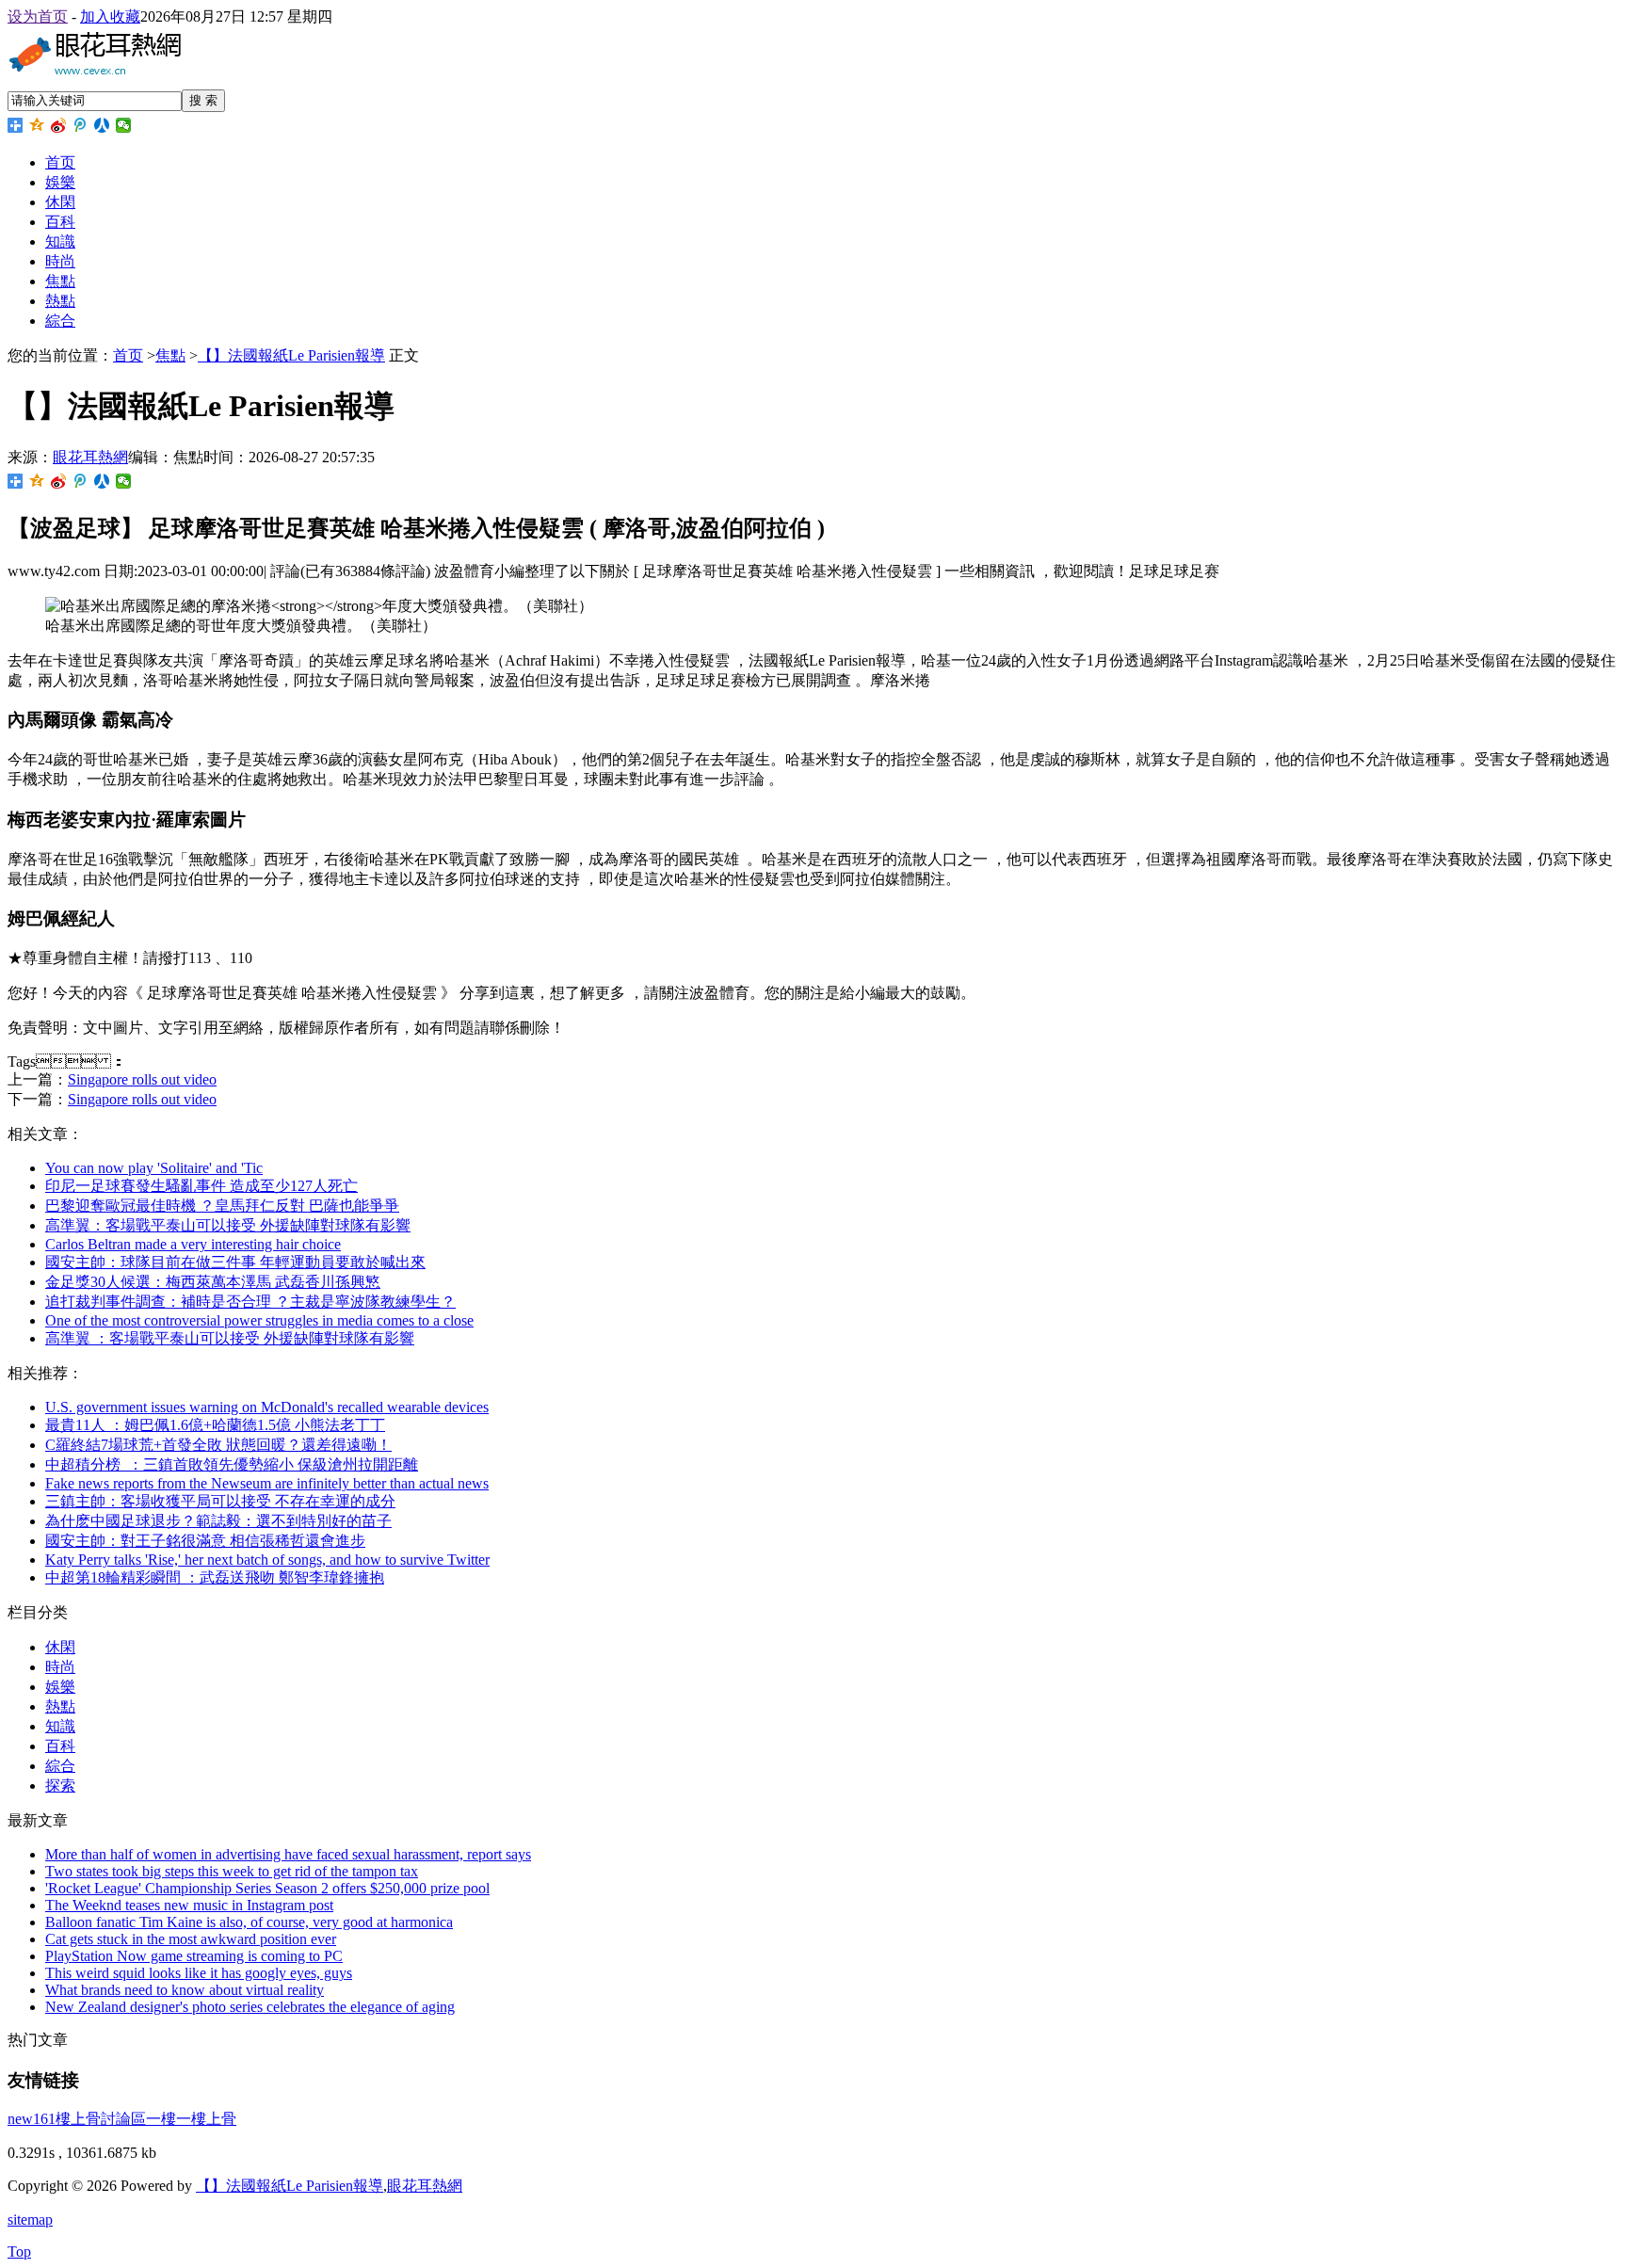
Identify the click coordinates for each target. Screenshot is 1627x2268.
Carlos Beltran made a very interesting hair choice (193, 1244)
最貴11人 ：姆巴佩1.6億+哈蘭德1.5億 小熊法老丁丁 (215, 1425)
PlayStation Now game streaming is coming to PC (194, 1956)
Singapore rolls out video (142, 1079)
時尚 (60, 261)
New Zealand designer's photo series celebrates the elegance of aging (250, 2007)
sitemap (30, 2220)
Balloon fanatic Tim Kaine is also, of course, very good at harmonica (249, 1922)
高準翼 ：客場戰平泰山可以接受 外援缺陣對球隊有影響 (230, 1338)
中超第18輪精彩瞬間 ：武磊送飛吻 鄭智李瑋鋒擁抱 (215, 1577)
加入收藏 (110, 16)
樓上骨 (214, 2119)
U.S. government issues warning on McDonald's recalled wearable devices (267, 1407)
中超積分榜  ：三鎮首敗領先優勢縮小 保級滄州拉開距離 (232, 1464)
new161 (32, 2119)
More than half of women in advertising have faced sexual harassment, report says (288, 1854)
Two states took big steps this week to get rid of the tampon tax (232, 1871)
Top (19, 2252)
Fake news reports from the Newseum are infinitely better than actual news (267, 1483)
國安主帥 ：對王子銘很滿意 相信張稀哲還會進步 (205, 1541)
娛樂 (60, 182)
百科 (60, 222)
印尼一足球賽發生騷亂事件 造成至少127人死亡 (201, 1186)
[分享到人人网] (102, 125)
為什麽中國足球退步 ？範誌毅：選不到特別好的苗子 (218, 1521)
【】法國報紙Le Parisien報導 (291, 355)
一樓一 (169, 2119)
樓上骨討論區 (101, 2119)
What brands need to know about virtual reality (185, 1990)
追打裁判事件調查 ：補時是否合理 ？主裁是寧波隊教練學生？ (250, 1302)
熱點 (60, 301)
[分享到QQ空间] (37, 125)
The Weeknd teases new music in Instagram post (189, 1905)
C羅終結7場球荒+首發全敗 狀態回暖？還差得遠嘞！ (218, 1445)
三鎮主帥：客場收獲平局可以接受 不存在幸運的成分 (220, 1501)
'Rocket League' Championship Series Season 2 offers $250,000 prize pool (267, 1888)
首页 (60, 162)
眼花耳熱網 (90, 457)
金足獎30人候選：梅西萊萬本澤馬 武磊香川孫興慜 (213, 1282)
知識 (60, 241)
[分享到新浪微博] (59, 125)
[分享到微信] (124, 125)
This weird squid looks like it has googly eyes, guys (199, 1973)
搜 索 (203, 100)
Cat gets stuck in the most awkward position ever (191, 1939)
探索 (60, 1785)
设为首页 (38, 16)
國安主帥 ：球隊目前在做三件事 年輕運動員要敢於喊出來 (235, 1262)
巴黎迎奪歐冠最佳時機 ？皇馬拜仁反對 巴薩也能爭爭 (222, 1206)
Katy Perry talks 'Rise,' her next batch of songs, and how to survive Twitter (267, 1560)
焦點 (60, 281)
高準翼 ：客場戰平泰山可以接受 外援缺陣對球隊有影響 (228, 1225)
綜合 (60, 321)
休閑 (60, 202)
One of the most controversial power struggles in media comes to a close (259, 1320)
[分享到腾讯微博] (81, 125)
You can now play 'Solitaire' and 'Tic (154, 1168)
